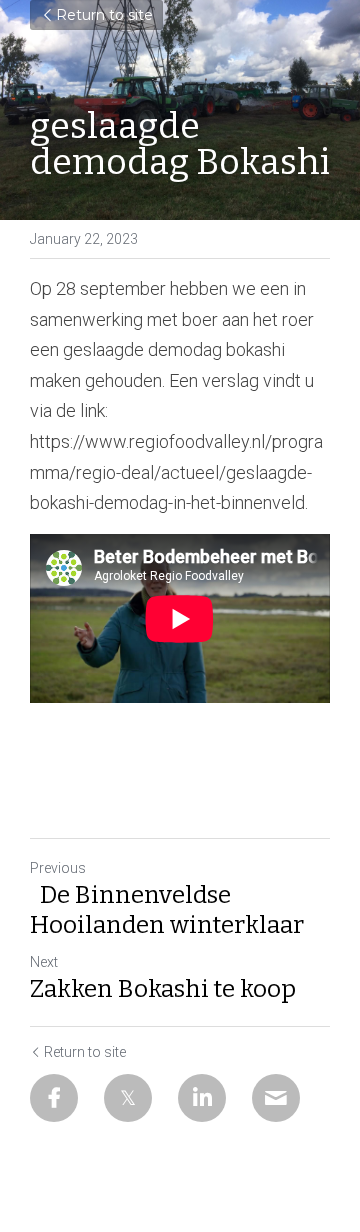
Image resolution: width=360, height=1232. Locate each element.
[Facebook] (54, 1098)
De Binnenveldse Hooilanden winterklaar (169, 910)
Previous (58, 868)
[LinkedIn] (202, 1098)
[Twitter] (128, 1098)
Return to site (104, 15)
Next (44, 962)
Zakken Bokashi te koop (163, 989)
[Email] (276, 1098)
